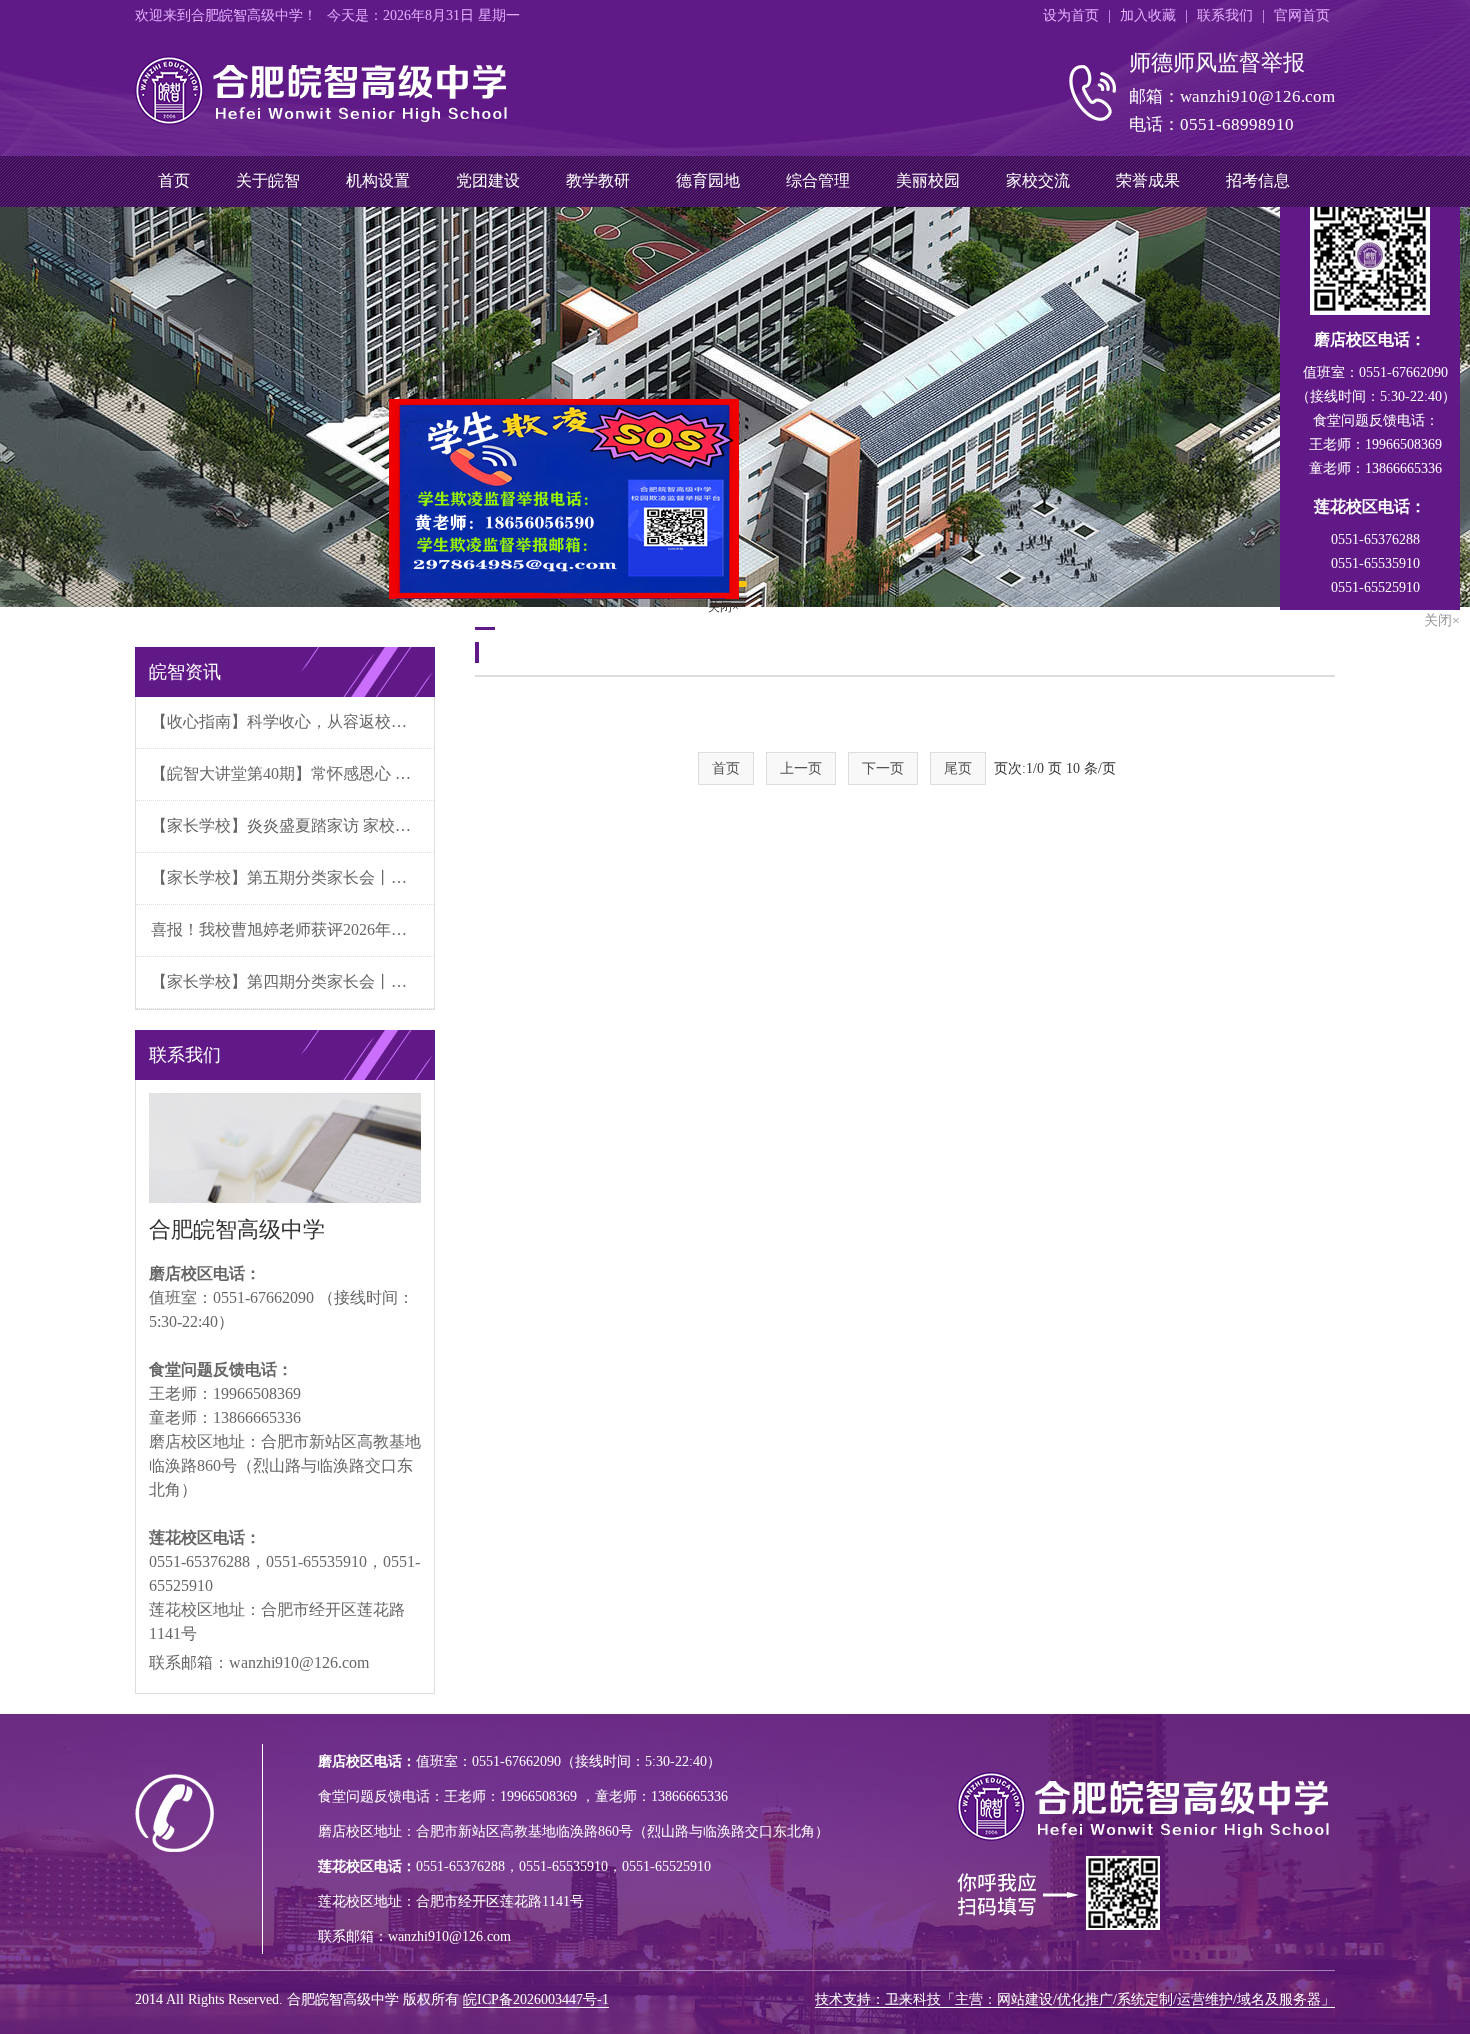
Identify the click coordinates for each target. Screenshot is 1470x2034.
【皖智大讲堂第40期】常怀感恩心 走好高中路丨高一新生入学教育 (292, 773)
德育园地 (708, 180)
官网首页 (1302, 15)
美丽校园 (928, 180)
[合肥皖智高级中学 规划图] (735, 407)
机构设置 (378, 180)
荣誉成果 (1148, 180)
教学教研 (598, 180)
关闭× (758, 642)
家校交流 (1038, 180)
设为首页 (1071, 15)
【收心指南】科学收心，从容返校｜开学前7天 (292, 721)
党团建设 (488, 180)
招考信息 (1258, 180)
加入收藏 (1148, 15)
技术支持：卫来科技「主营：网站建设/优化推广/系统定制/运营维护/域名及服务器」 (1075, 1999)
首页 (174, 180)
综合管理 (818, 180)
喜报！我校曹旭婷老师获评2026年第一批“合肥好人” (292, 929)
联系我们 (1225, 15)
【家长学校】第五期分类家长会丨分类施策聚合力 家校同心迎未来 (292, 877)
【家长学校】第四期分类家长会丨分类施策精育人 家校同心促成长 (292, 981)
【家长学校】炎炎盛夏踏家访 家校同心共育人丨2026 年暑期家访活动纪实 (292, 825)
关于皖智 (268, 180)
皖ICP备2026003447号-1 (536, 1999)
